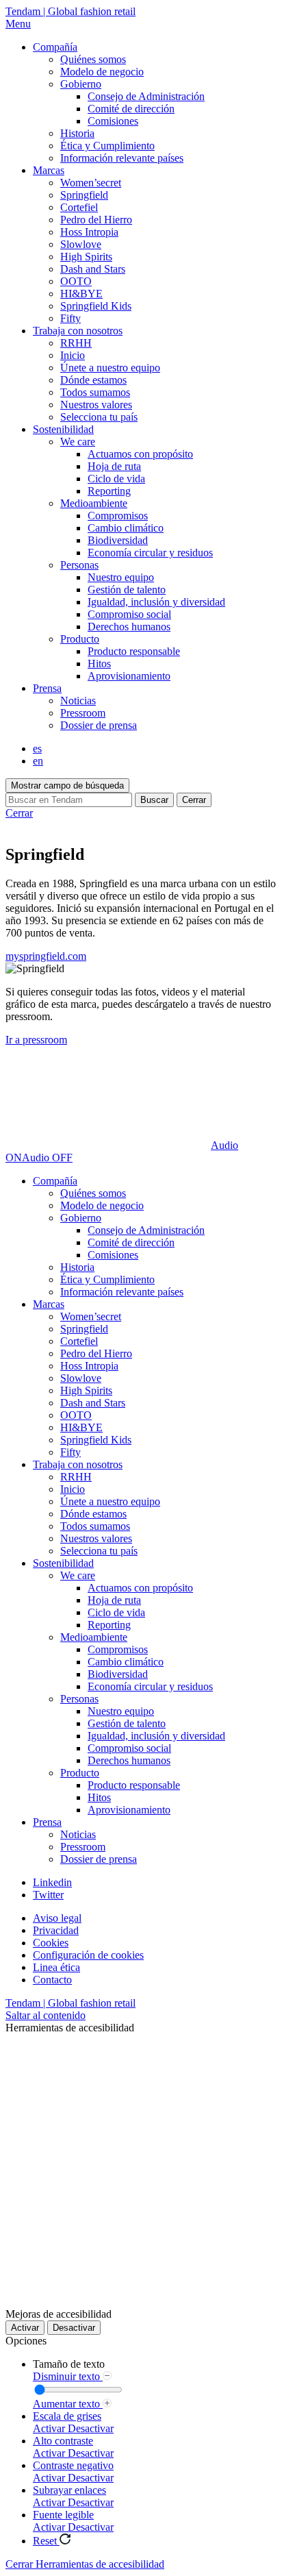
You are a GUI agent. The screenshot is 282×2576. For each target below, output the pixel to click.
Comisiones (113, 121)
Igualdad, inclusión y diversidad (156, 602)
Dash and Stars (93, 269)
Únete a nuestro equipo (110, 368)
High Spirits (86, 257)
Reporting (109, 491)
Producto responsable (134, 651)
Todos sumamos (95, 392)
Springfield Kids (96, 306)
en (38, 761)
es (37, 748)
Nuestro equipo (121, 577)
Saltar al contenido (46, 2015)
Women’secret (91, 183)
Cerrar (19, 813)
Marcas (49, 170)
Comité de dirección (131, 109)
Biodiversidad (118, 540)
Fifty (70, 318)
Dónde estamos (93, 380)
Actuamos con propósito (140, 454)
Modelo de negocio (102, 72)
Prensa (47, 688)
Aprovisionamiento (129, 676)
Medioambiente (94, 503)
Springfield (84, 195)
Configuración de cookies (88, 1955)
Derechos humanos (129, 627)
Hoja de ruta (114, 466)
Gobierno (81, 84)
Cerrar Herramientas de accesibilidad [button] (85, 2564)
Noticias (78, 701)
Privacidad (56, 1930)
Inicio (73, 355)
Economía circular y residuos (150, 553)
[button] (141, 24)
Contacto (52, 1980)
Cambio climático (126, 528)
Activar (25, 2328)
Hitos (99, 664)
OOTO (76, 281)
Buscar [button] (154, 800)
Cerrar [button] (194, 800)
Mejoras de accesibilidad (59, 2314)
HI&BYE (81, 294)
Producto (80, 639)
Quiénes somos (93, 59)
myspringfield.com (46, 956)
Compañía (55, 47)
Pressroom (83, 713)
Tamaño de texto (69, 2364)
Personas (79, 565)
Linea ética (56, 1967)
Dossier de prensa (99, 725)
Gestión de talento (127, 590)
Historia (77, 133)
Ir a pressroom (36, 1040)
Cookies (51, 1943)
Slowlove (81, 244)
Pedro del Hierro (96, 220)
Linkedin (52, 1882)
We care (78, 442)
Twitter (48, 1895)
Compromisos (118, 516)
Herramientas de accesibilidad (70, 2028)
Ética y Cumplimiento (107, 146)
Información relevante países (122, 158)
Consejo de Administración (146, 96)
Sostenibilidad (63, 429)
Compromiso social (129, 614)
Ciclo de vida (116, 479)
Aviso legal (57, 1918)
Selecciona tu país (99, 417)
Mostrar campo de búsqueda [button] (67, 785)
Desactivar (74, 2328)
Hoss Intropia (89, 232)
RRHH (76, 343)
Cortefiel (79, 207)
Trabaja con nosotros (78, 331)
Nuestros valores (96, 405)
